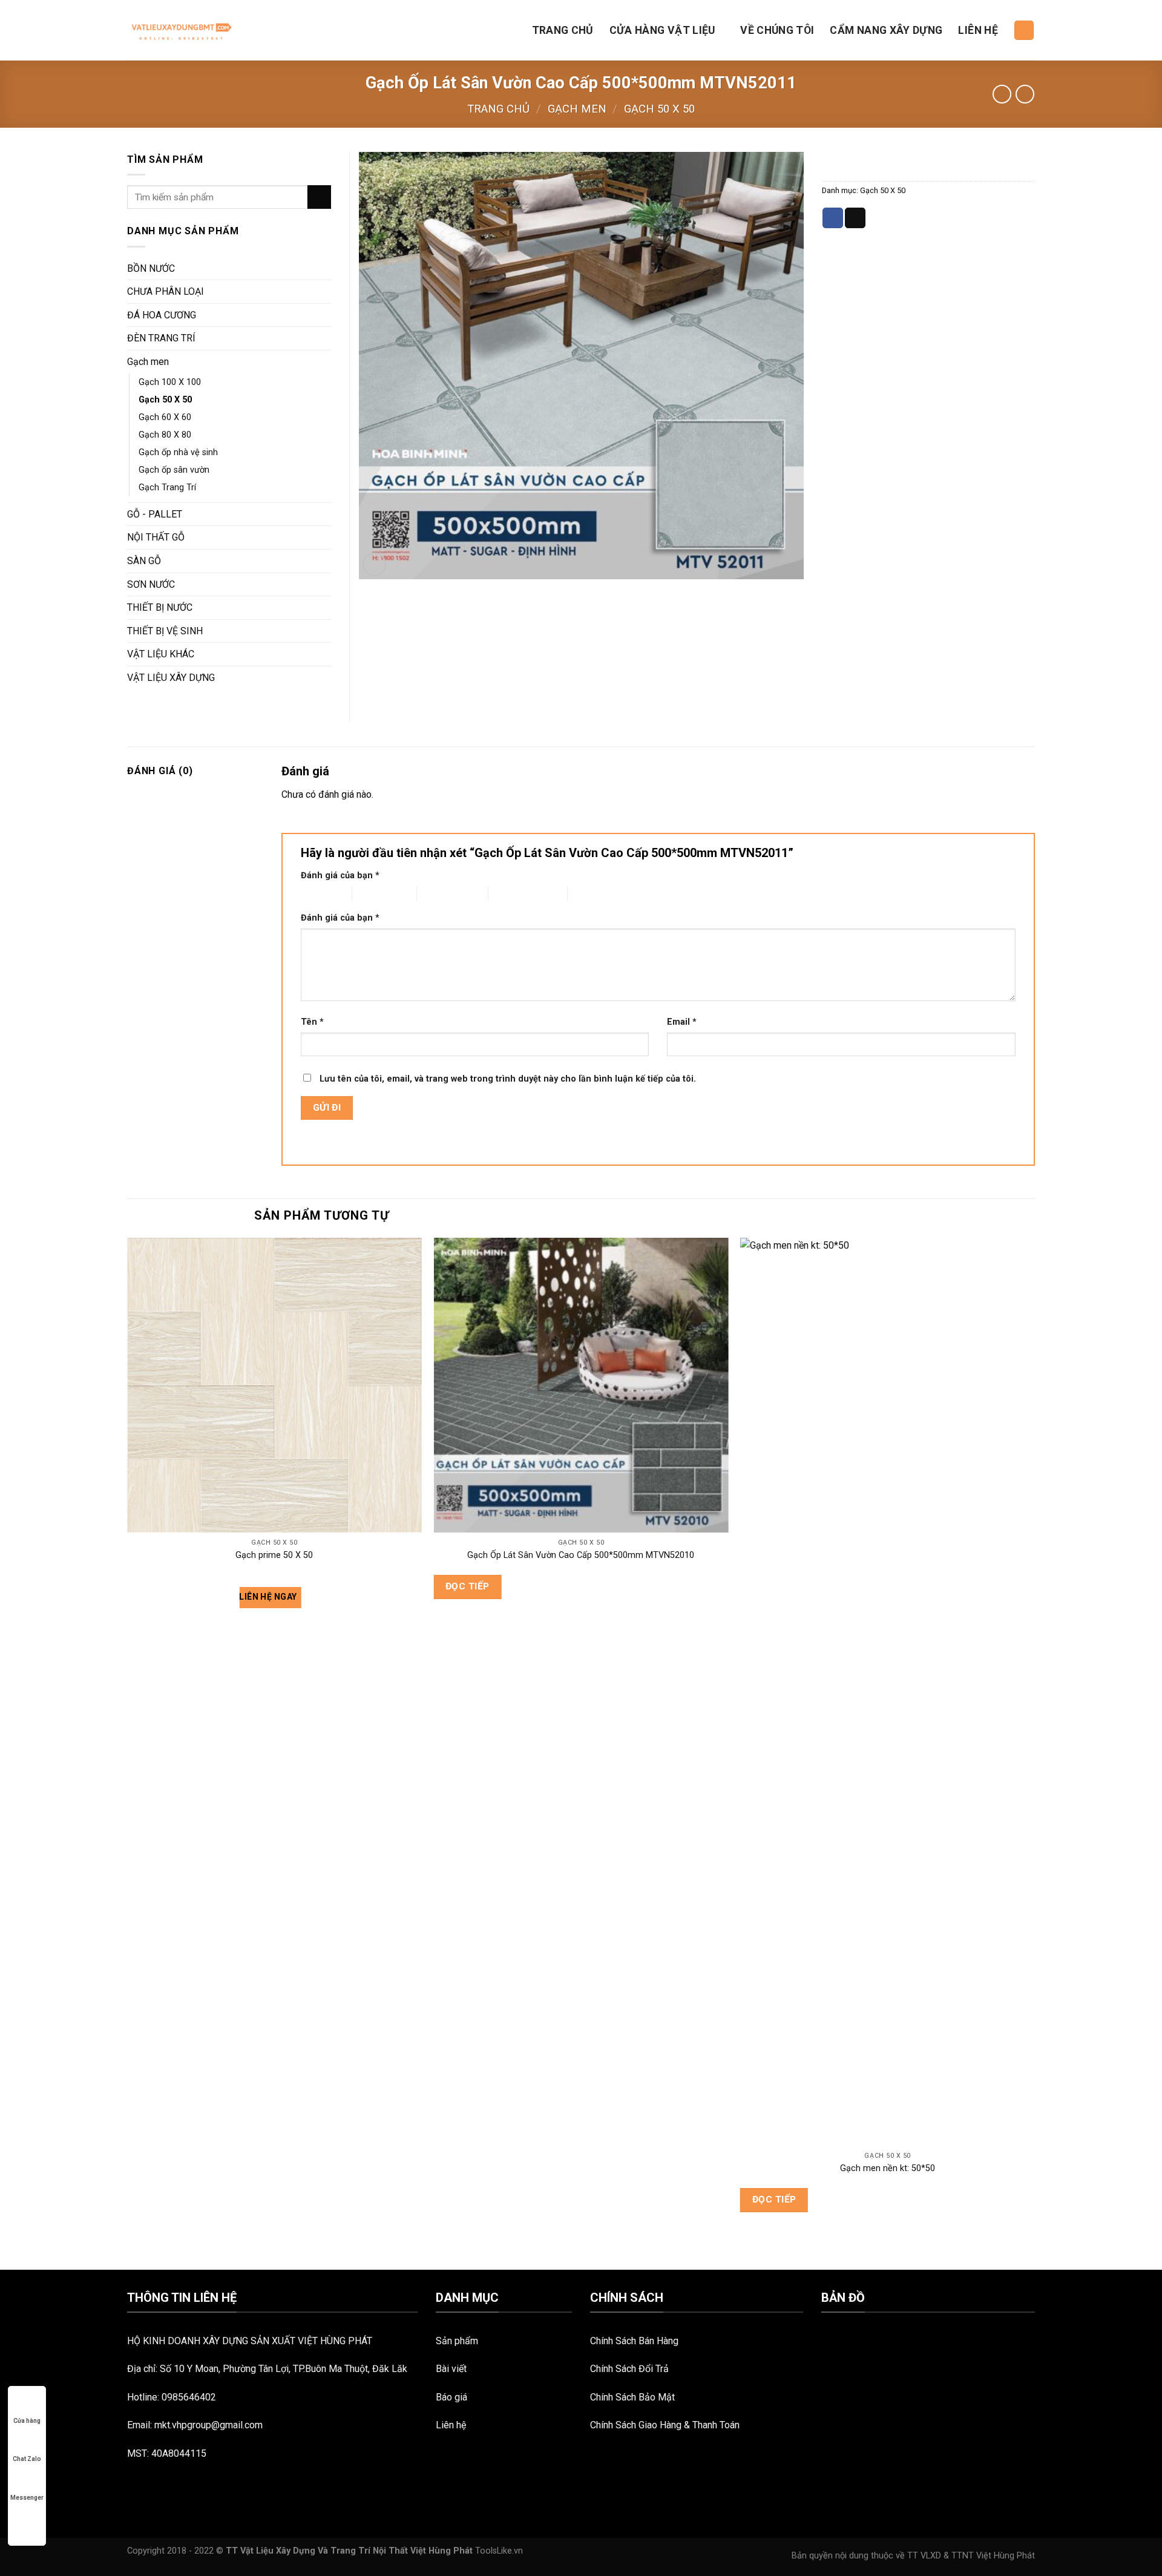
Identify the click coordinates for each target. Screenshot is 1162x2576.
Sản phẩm (457, 2341)
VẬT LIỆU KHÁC (161, 654)
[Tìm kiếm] (1024, 31)
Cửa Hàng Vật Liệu (662, 30)
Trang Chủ (563, 30)
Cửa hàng (27, 2421)
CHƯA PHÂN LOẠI (166, 291)
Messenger (27, 2498)
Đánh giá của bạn (340, 876)
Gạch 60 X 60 (165, 417)
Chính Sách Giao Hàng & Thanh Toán (665, 2425)
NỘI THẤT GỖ (156, 537)
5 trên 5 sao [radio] (590, 894)
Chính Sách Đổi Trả (629, 2369)
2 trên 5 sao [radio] (374, 894)
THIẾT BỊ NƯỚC (160, 607)
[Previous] (128, 1752)
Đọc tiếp (468, 1586)
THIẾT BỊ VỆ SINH (165, 631)
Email (682, 1022)
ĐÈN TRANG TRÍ (161, 338)
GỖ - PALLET (155, 514)
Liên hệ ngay (269, 1597)
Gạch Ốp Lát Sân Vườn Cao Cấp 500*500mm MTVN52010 (581, 1555)
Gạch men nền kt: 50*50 (888, 2168)
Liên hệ (451, 2425)
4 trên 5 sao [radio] (510, 894)
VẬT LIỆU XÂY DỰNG (171, 678)
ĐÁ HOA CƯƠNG (162, 315)
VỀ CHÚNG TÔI (777, 30)
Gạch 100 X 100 (170, 382)
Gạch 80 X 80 (165, 435)
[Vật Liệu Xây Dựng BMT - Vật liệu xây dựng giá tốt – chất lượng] (180, 30)
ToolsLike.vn (499, 2551)
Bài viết (451, 2369)
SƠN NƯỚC (151, 584)
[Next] (1034, 1752)
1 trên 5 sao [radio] (317, 894)
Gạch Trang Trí (167, 488)
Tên (312, 1022)
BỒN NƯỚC (151, 268)
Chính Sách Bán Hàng (634, 2341)
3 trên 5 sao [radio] (439, 894)
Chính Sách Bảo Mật (632, 2397)
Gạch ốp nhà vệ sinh (178, 452)
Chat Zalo (27, 2459)
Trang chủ (498, 109)
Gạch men (577, 109)
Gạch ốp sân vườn (174, 470)
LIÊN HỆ (978, 30)
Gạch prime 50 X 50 (274, 1555)
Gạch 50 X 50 (659, 109)
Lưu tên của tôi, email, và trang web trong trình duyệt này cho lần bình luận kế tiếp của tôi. (508, 1079)
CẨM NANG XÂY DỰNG (886, 30)
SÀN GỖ (144, 561)
